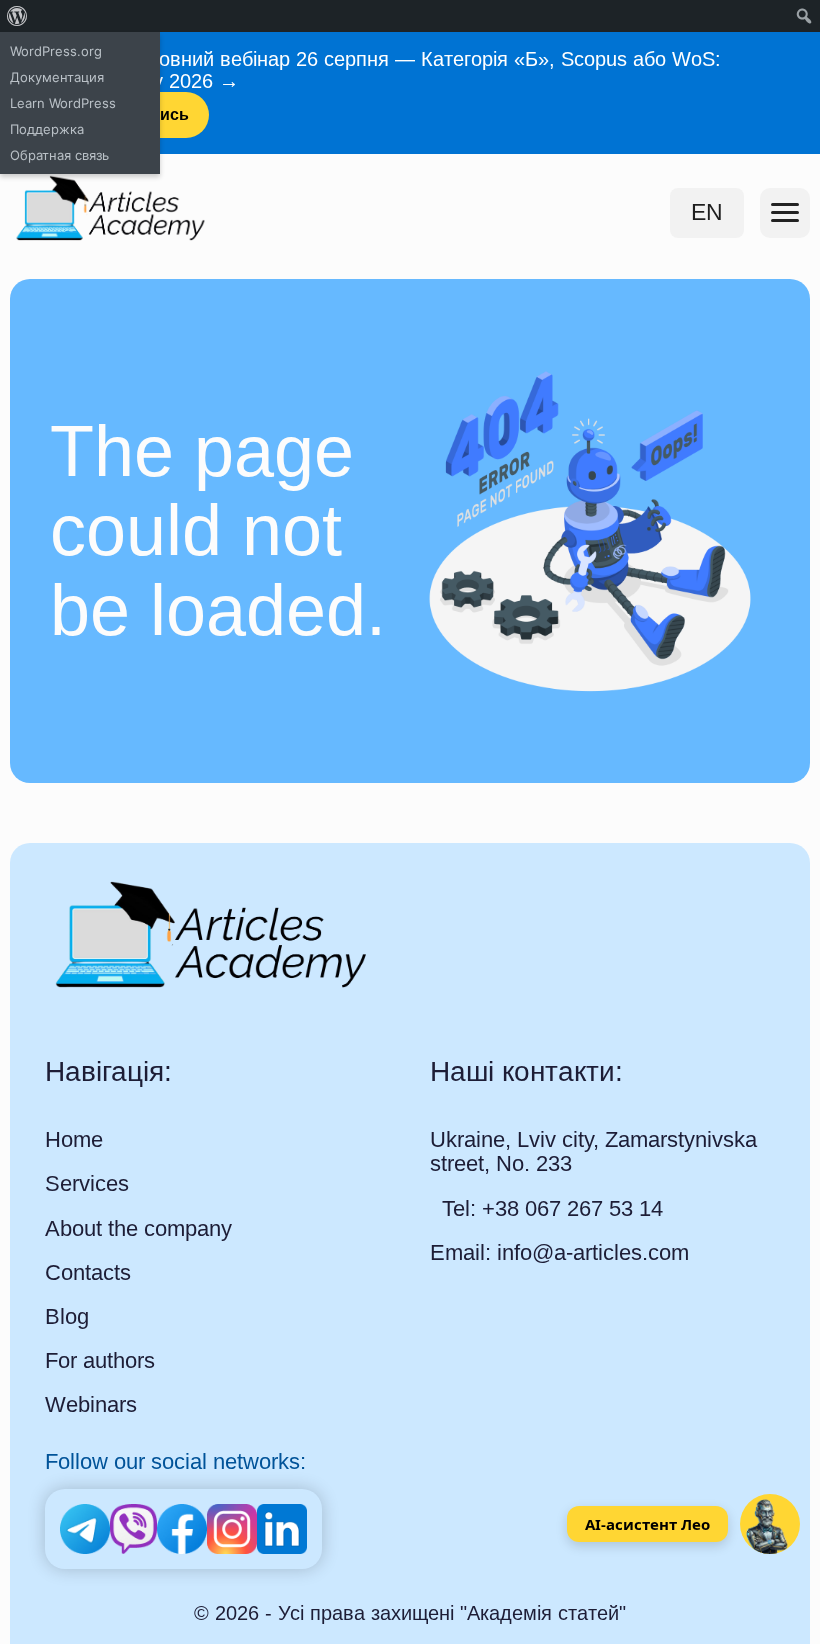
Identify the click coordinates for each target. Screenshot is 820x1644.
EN (707, 212)
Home (74, 1140)
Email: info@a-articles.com (559, 1252)
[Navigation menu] (785, 213)
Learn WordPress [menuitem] (63, 103)
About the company (138, 1229)
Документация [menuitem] (57, 77)
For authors (100, 1361)
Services (87, 1184)
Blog (67, 1317)
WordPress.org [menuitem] (56, 51)
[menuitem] (17, 16)
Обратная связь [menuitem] (59, 155)
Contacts (88, 1273)
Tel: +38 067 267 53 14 (552, 1209)
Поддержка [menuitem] (47, 129)
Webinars (91, 1405)
